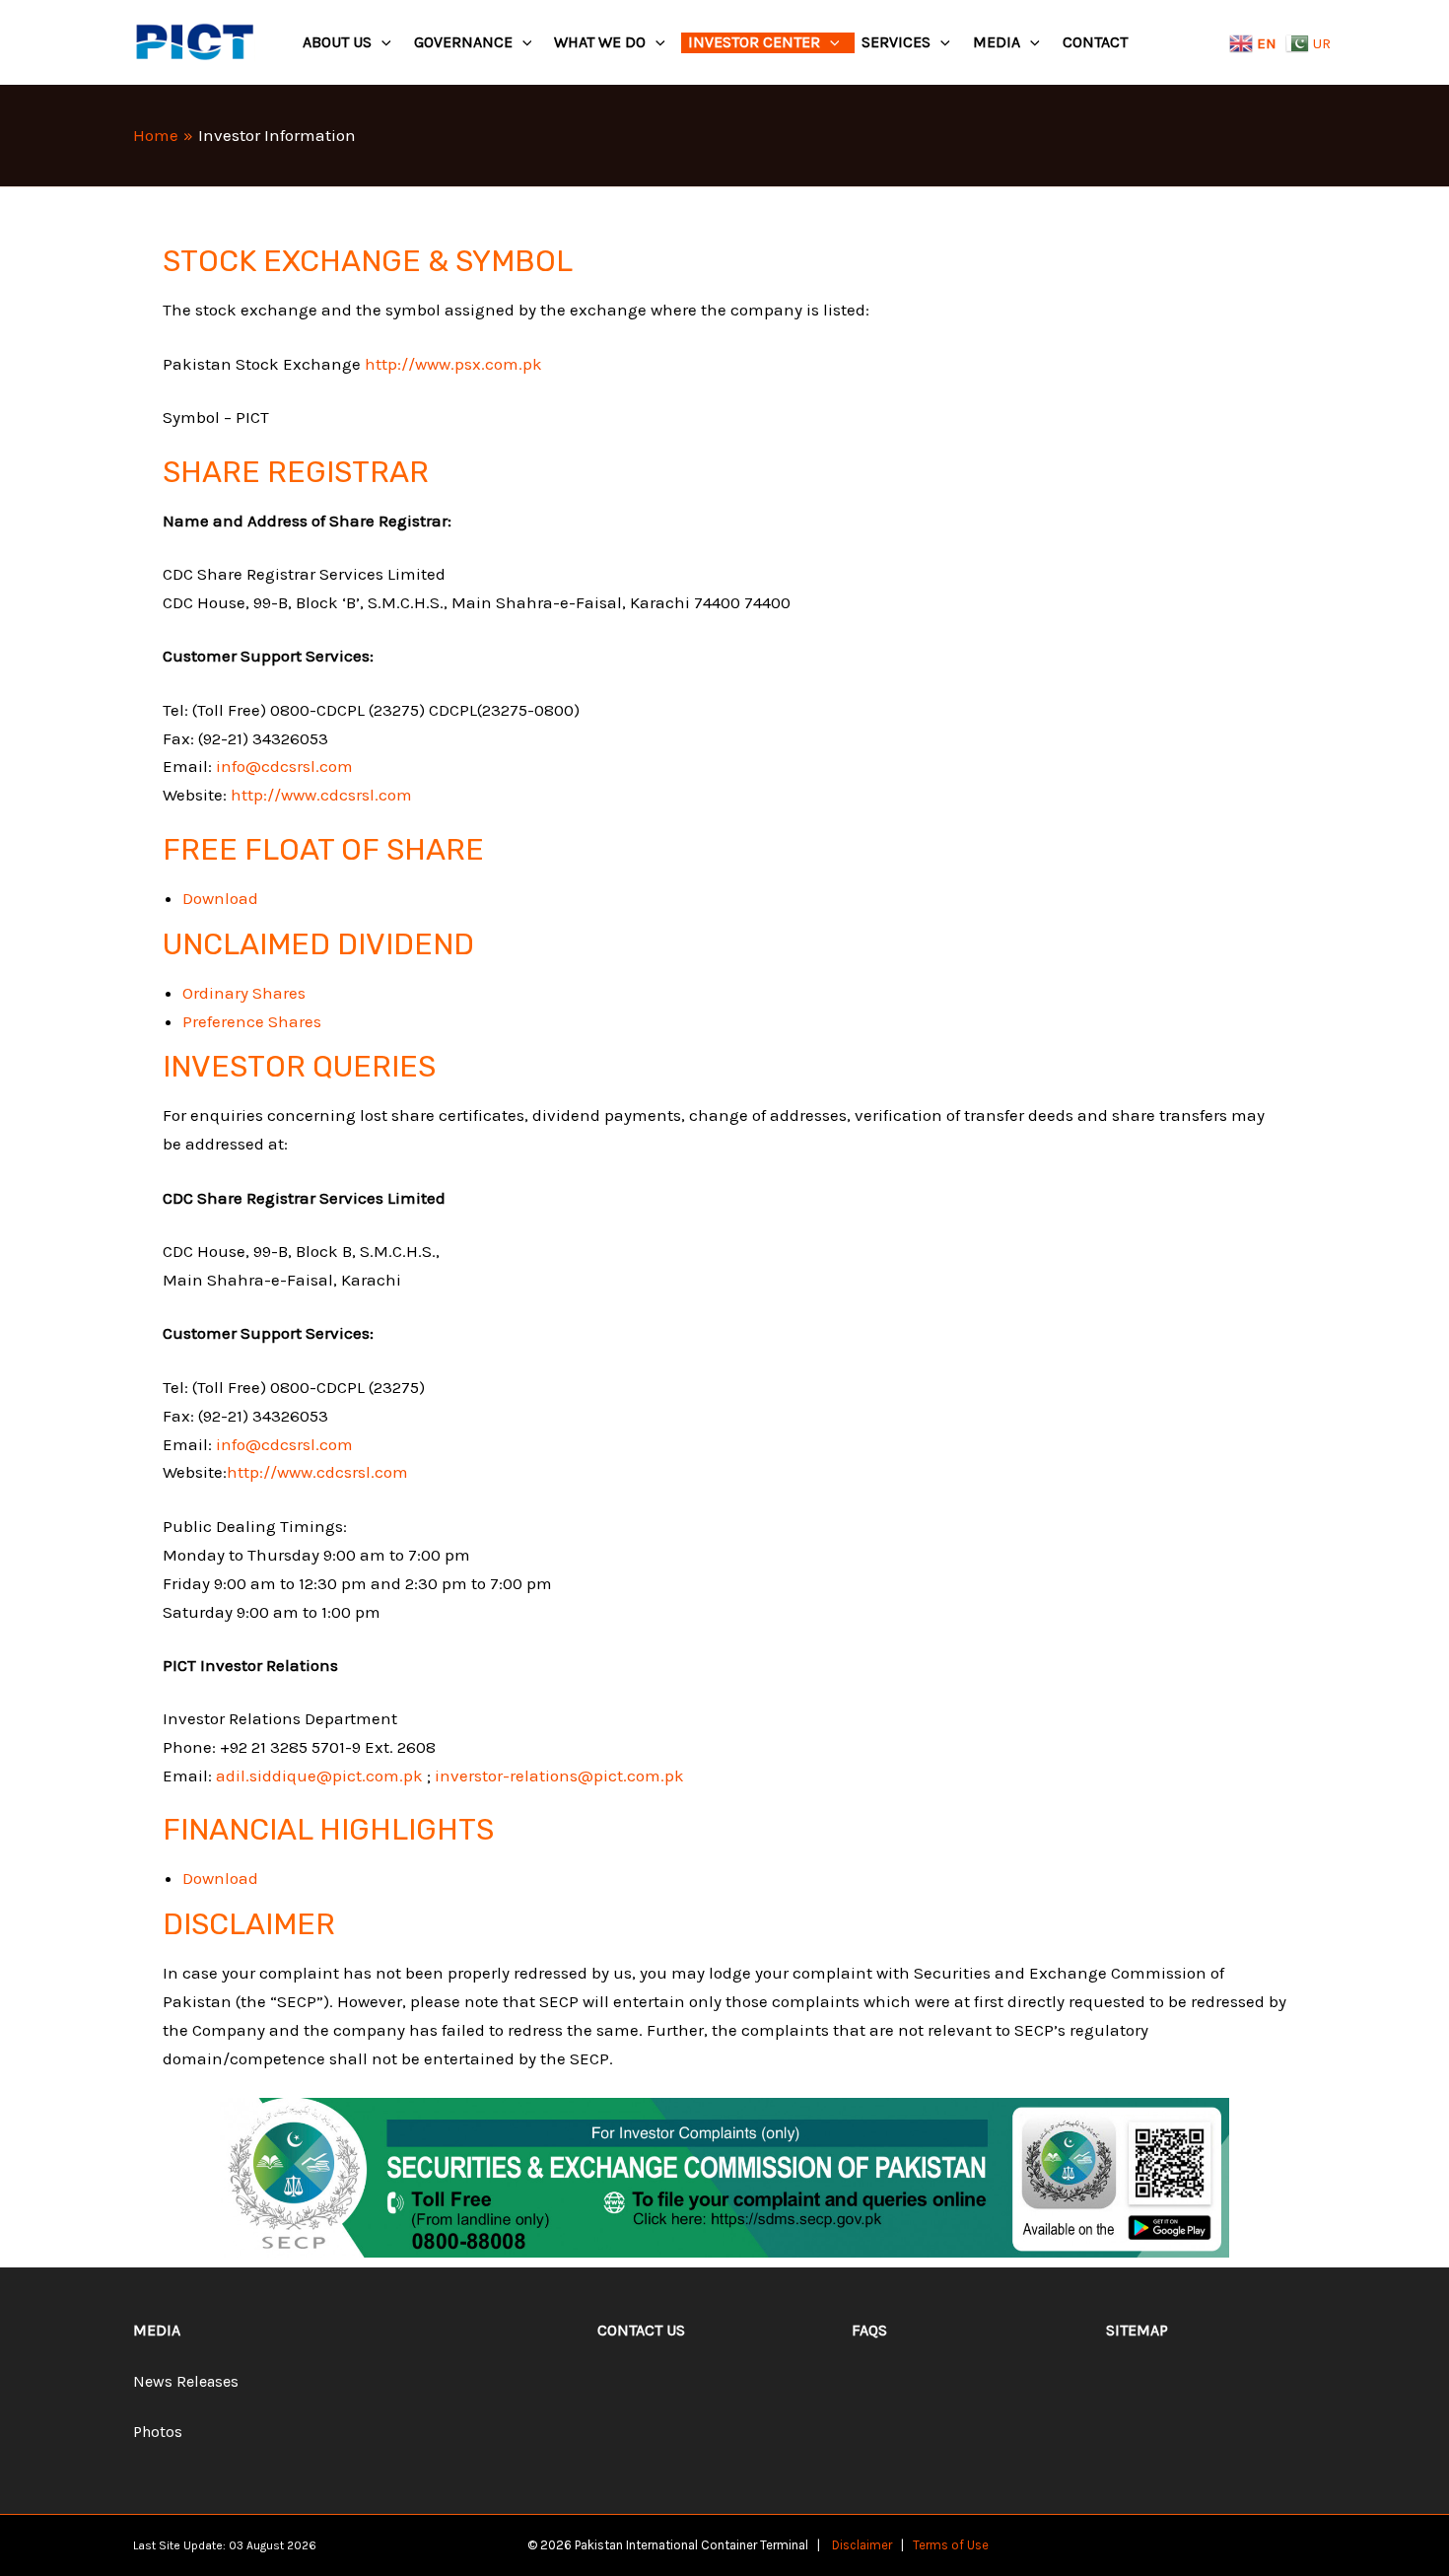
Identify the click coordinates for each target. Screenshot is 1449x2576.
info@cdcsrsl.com (284, 766)
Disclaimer (862, 2545)
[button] (381, 43)
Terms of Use (951, 2545)
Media (997, 42)
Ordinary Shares (244, 993)
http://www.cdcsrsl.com (321, 795)
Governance (463, 42)
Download (220, 898)
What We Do (600, 42)
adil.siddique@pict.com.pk (319, 1775)
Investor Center (754, 42)
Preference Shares (252, 1021)
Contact (1095, 42)
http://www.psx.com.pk (453, 364)
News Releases (186, 2381)
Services (896, 42)
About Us (337, 42)
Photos (158, 2432)
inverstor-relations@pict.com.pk (559, 1775)
